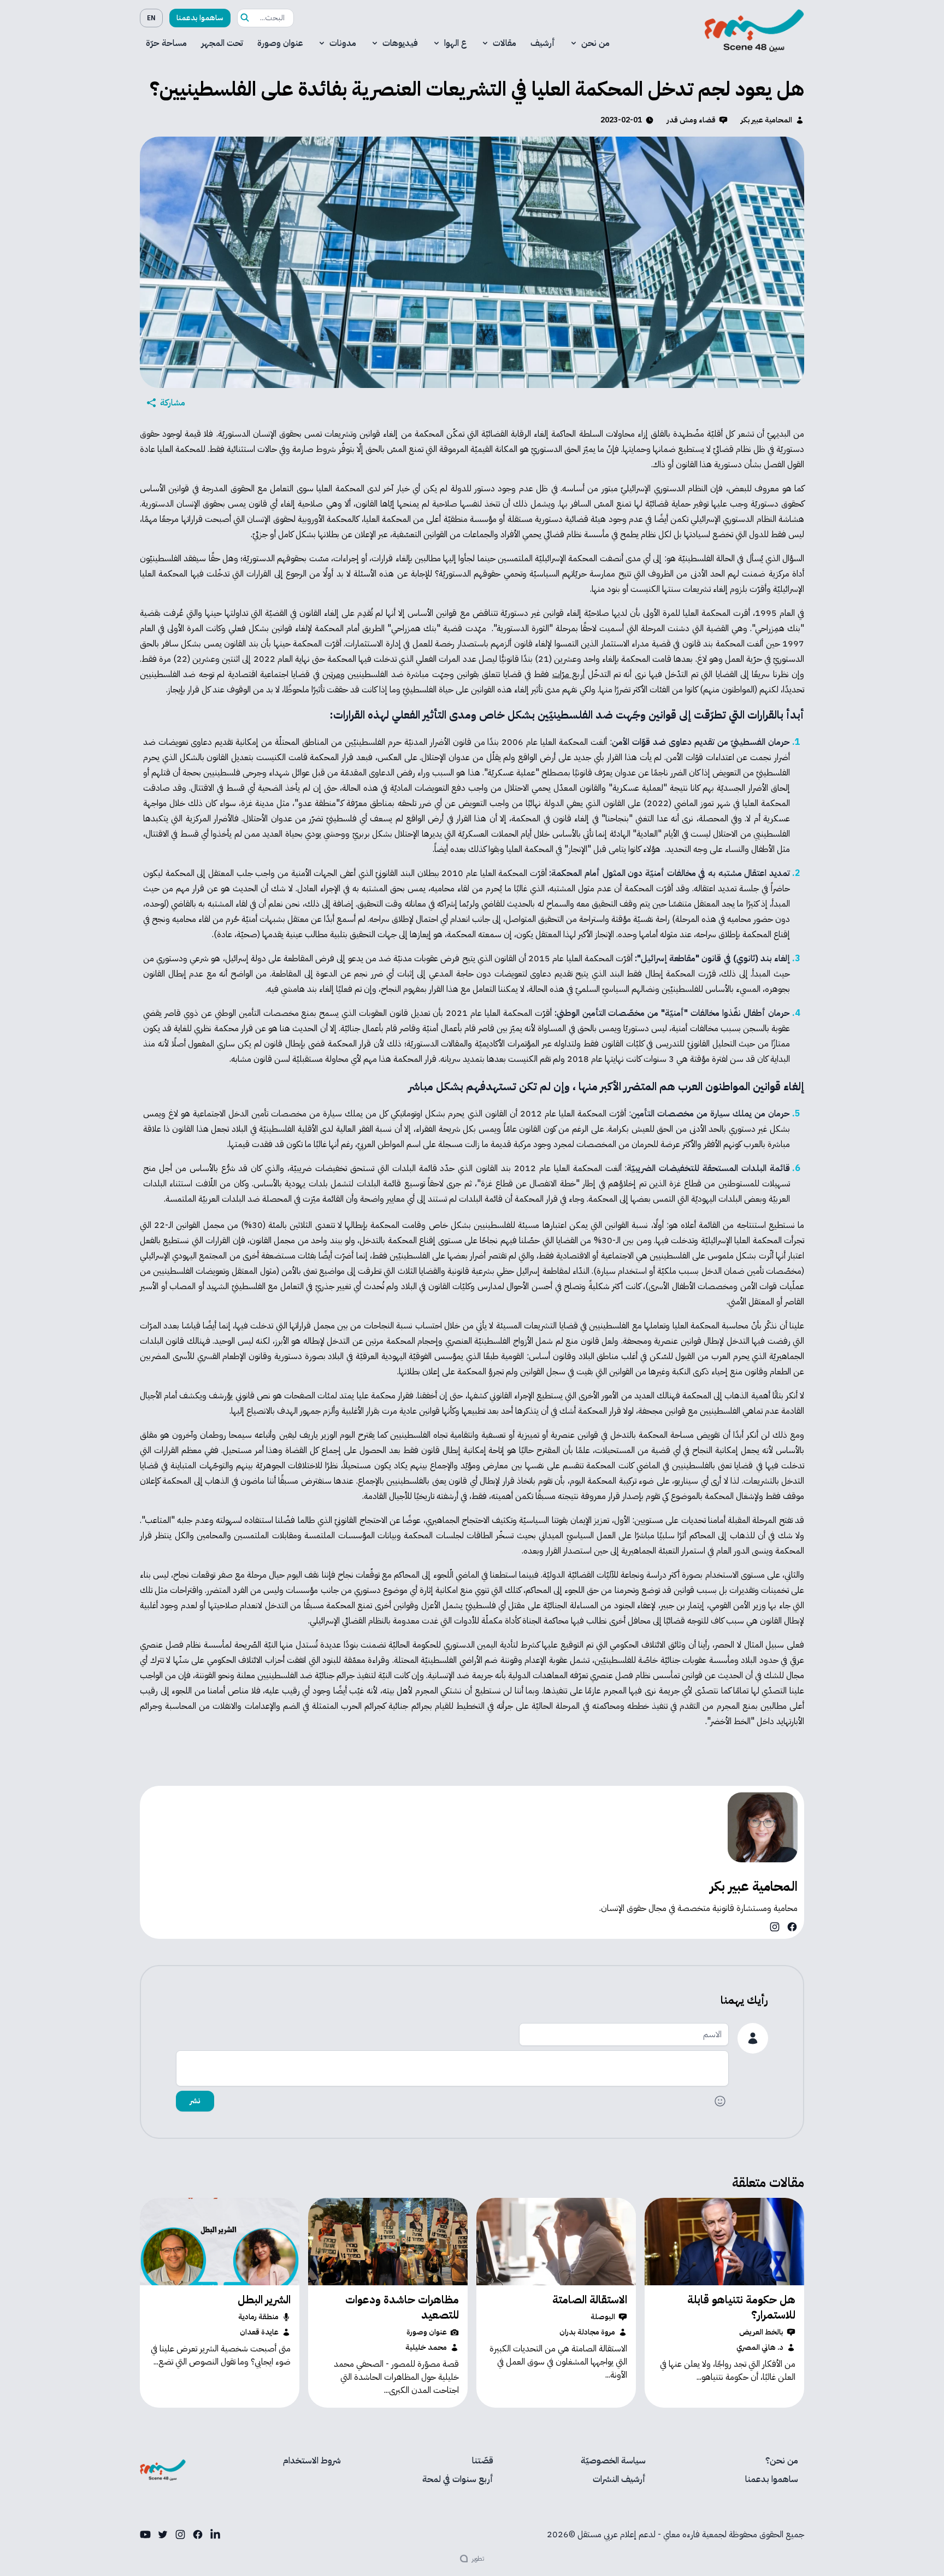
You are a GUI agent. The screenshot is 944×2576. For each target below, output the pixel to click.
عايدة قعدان (259, 2332)
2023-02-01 (621, 120)
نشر (195, 2101)
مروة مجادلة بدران (587, 2332)
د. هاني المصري (760, 2348)
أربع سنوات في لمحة (458, 2479)
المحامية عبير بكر (766, 120)
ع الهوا (455, 43)
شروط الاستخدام (312, 2461)
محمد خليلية (426, 2348)
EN (151, 18)
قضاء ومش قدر (691, 120)
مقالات (505, 43)
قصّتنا (483, 2461)
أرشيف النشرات (619, 2479)
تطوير (478, 2559)
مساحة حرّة (166, 43)
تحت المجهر (222, 43)
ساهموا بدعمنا (200, 18)
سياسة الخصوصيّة (613, 2461)
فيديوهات (400, 43)
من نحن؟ (782, 2461)
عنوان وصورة (280, 43)
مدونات (343, 43)
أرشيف (543, 43)
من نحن (595, 43)
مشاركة (173, 403)
